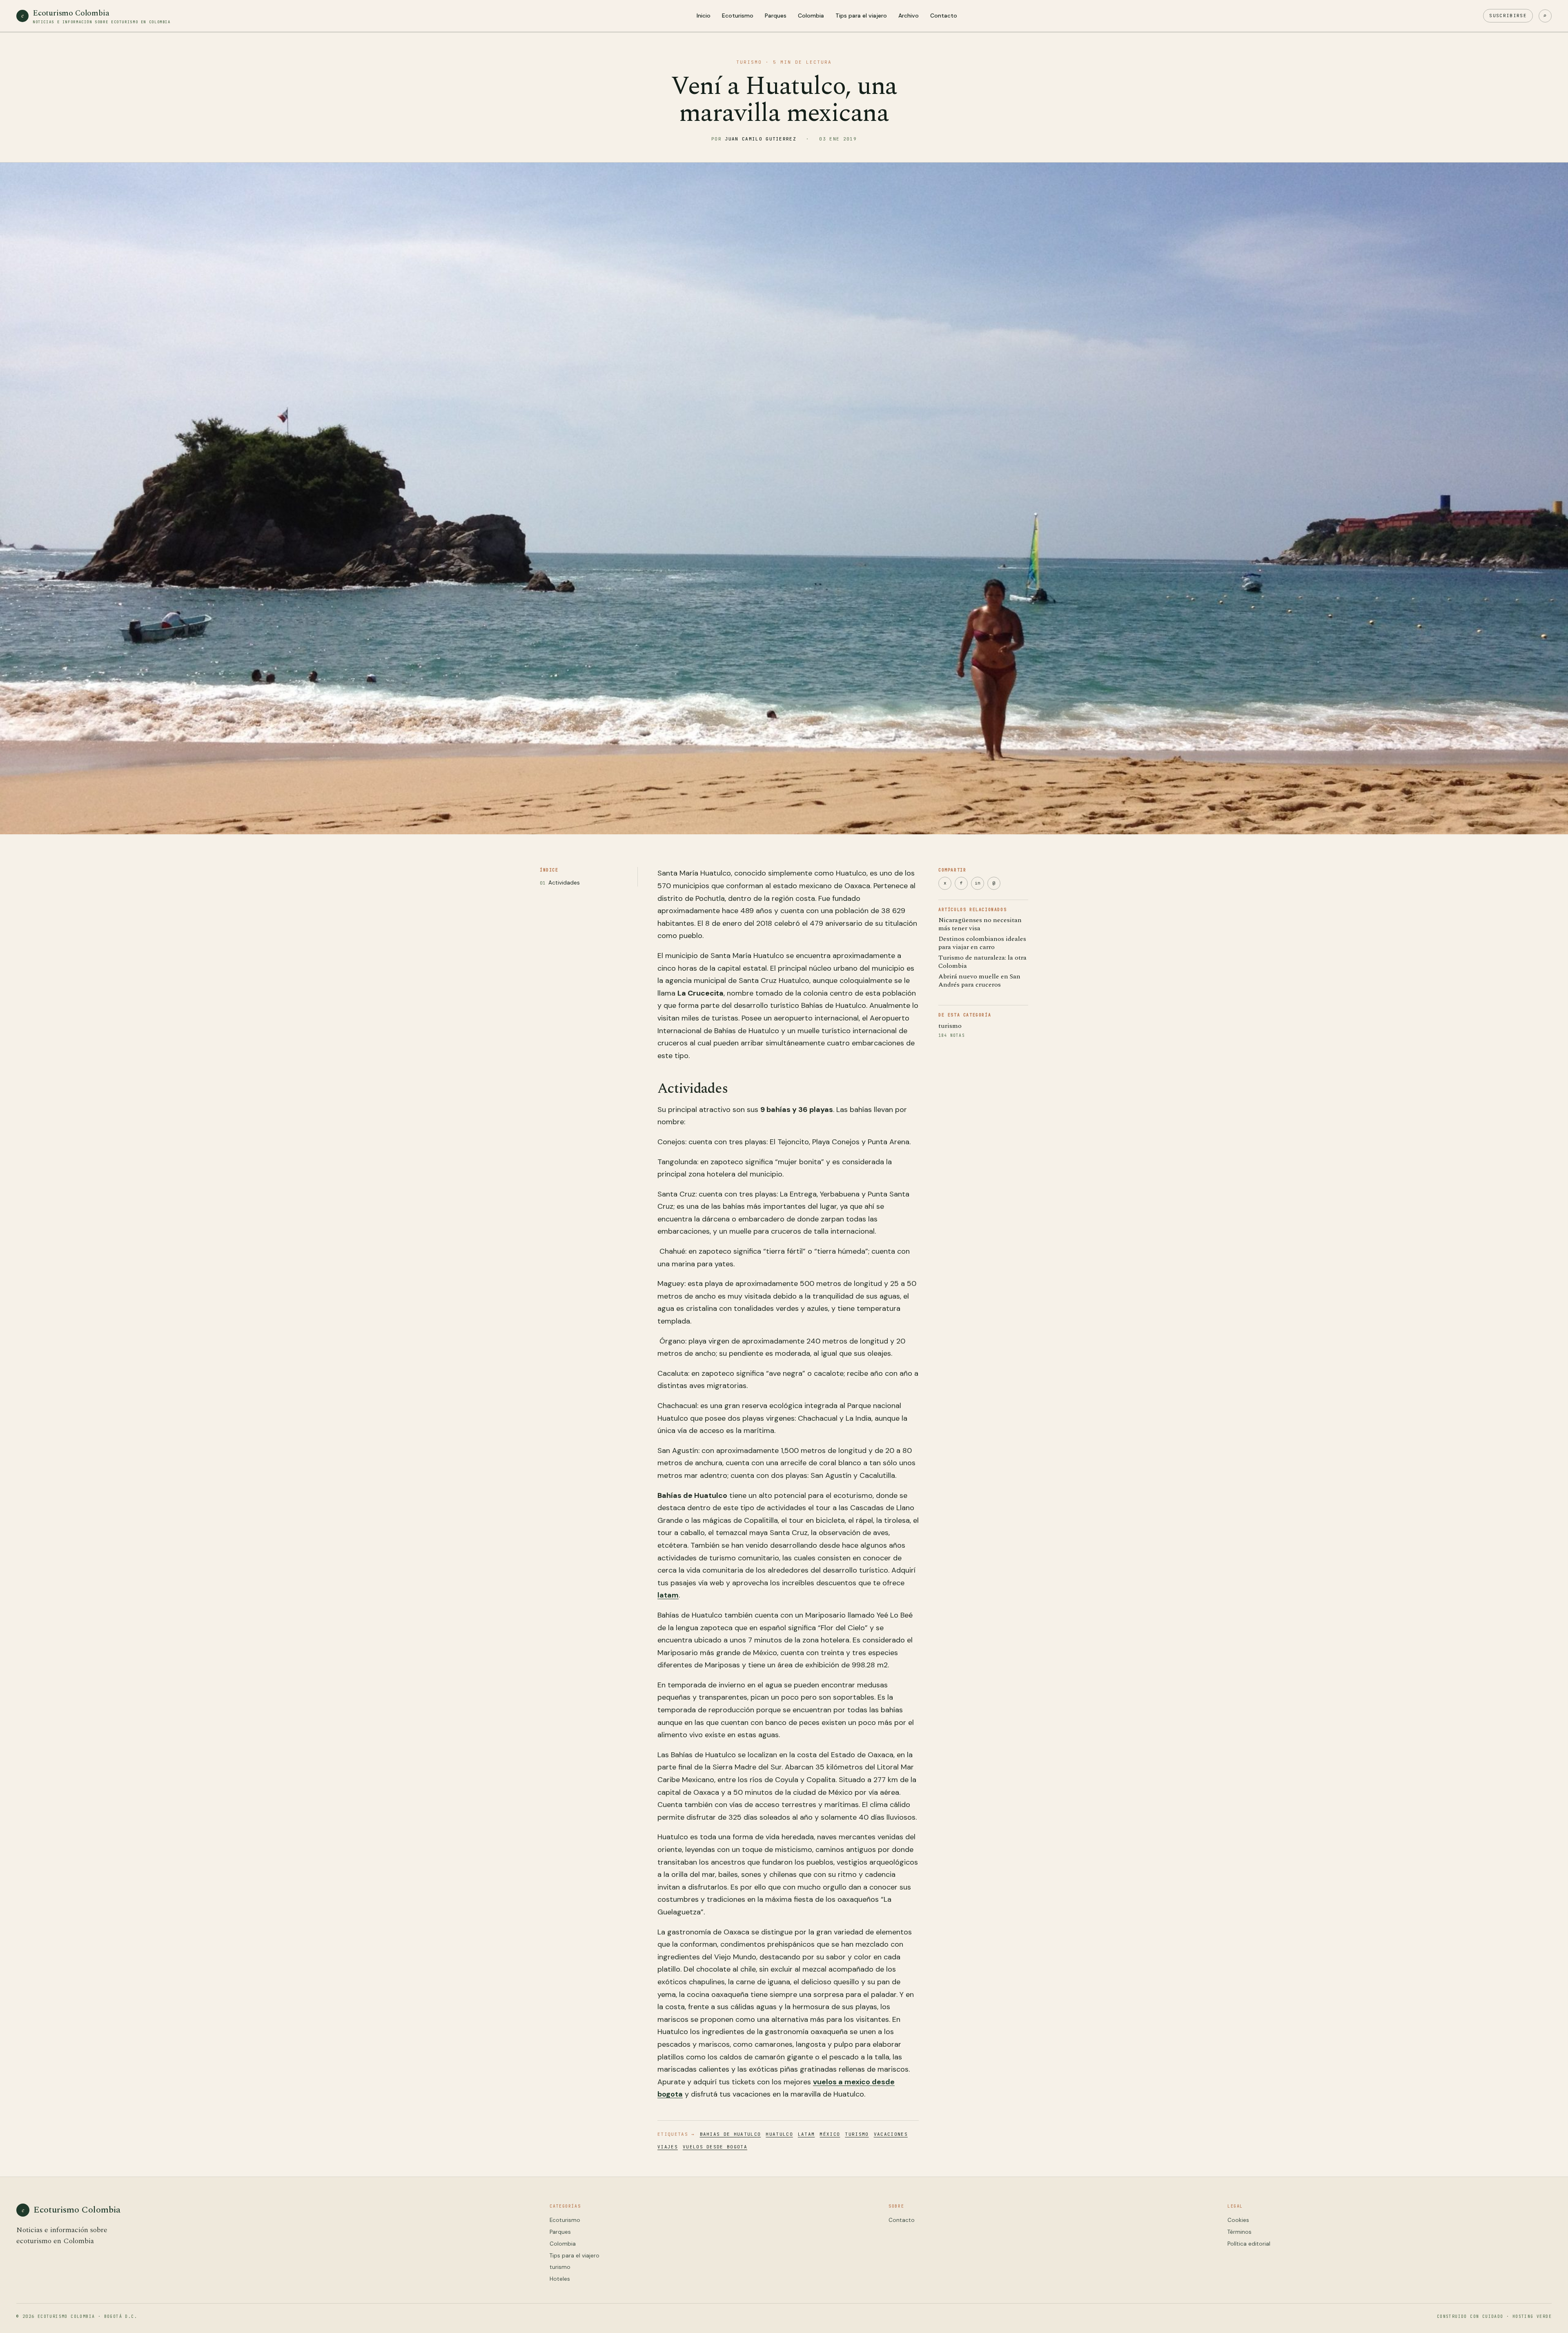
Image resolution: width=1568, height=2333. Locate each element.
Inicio (704, 16)
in (978, 883)
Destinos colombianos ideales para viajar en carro (982, 943)
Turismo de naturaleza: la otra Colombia (982, 962)
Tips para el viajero (861, 16)
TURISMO (749, 62)
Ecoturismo (738, 16)
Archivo (909, 16)
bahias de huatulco (731, 2134)
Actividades (564, 883)
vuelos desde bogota (715, 2147)
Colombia (811, 16)
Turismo (857, 2134)
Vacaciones (891, 2134)
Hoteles (560, 2279)
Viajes (668, 2147)
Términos (1239, 2232)
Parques (776, 16)
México (830, 2134)
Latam (806, 2134)
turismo (950, 1026)
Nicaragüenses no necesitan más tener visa (980, 924)
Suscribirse (1508, 16)
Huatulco (779, 2134)
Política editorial (1249, 2244)
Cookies (1238, 2220)
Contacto (944, 16)
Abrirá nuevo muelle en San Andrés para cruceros (979, 980)
